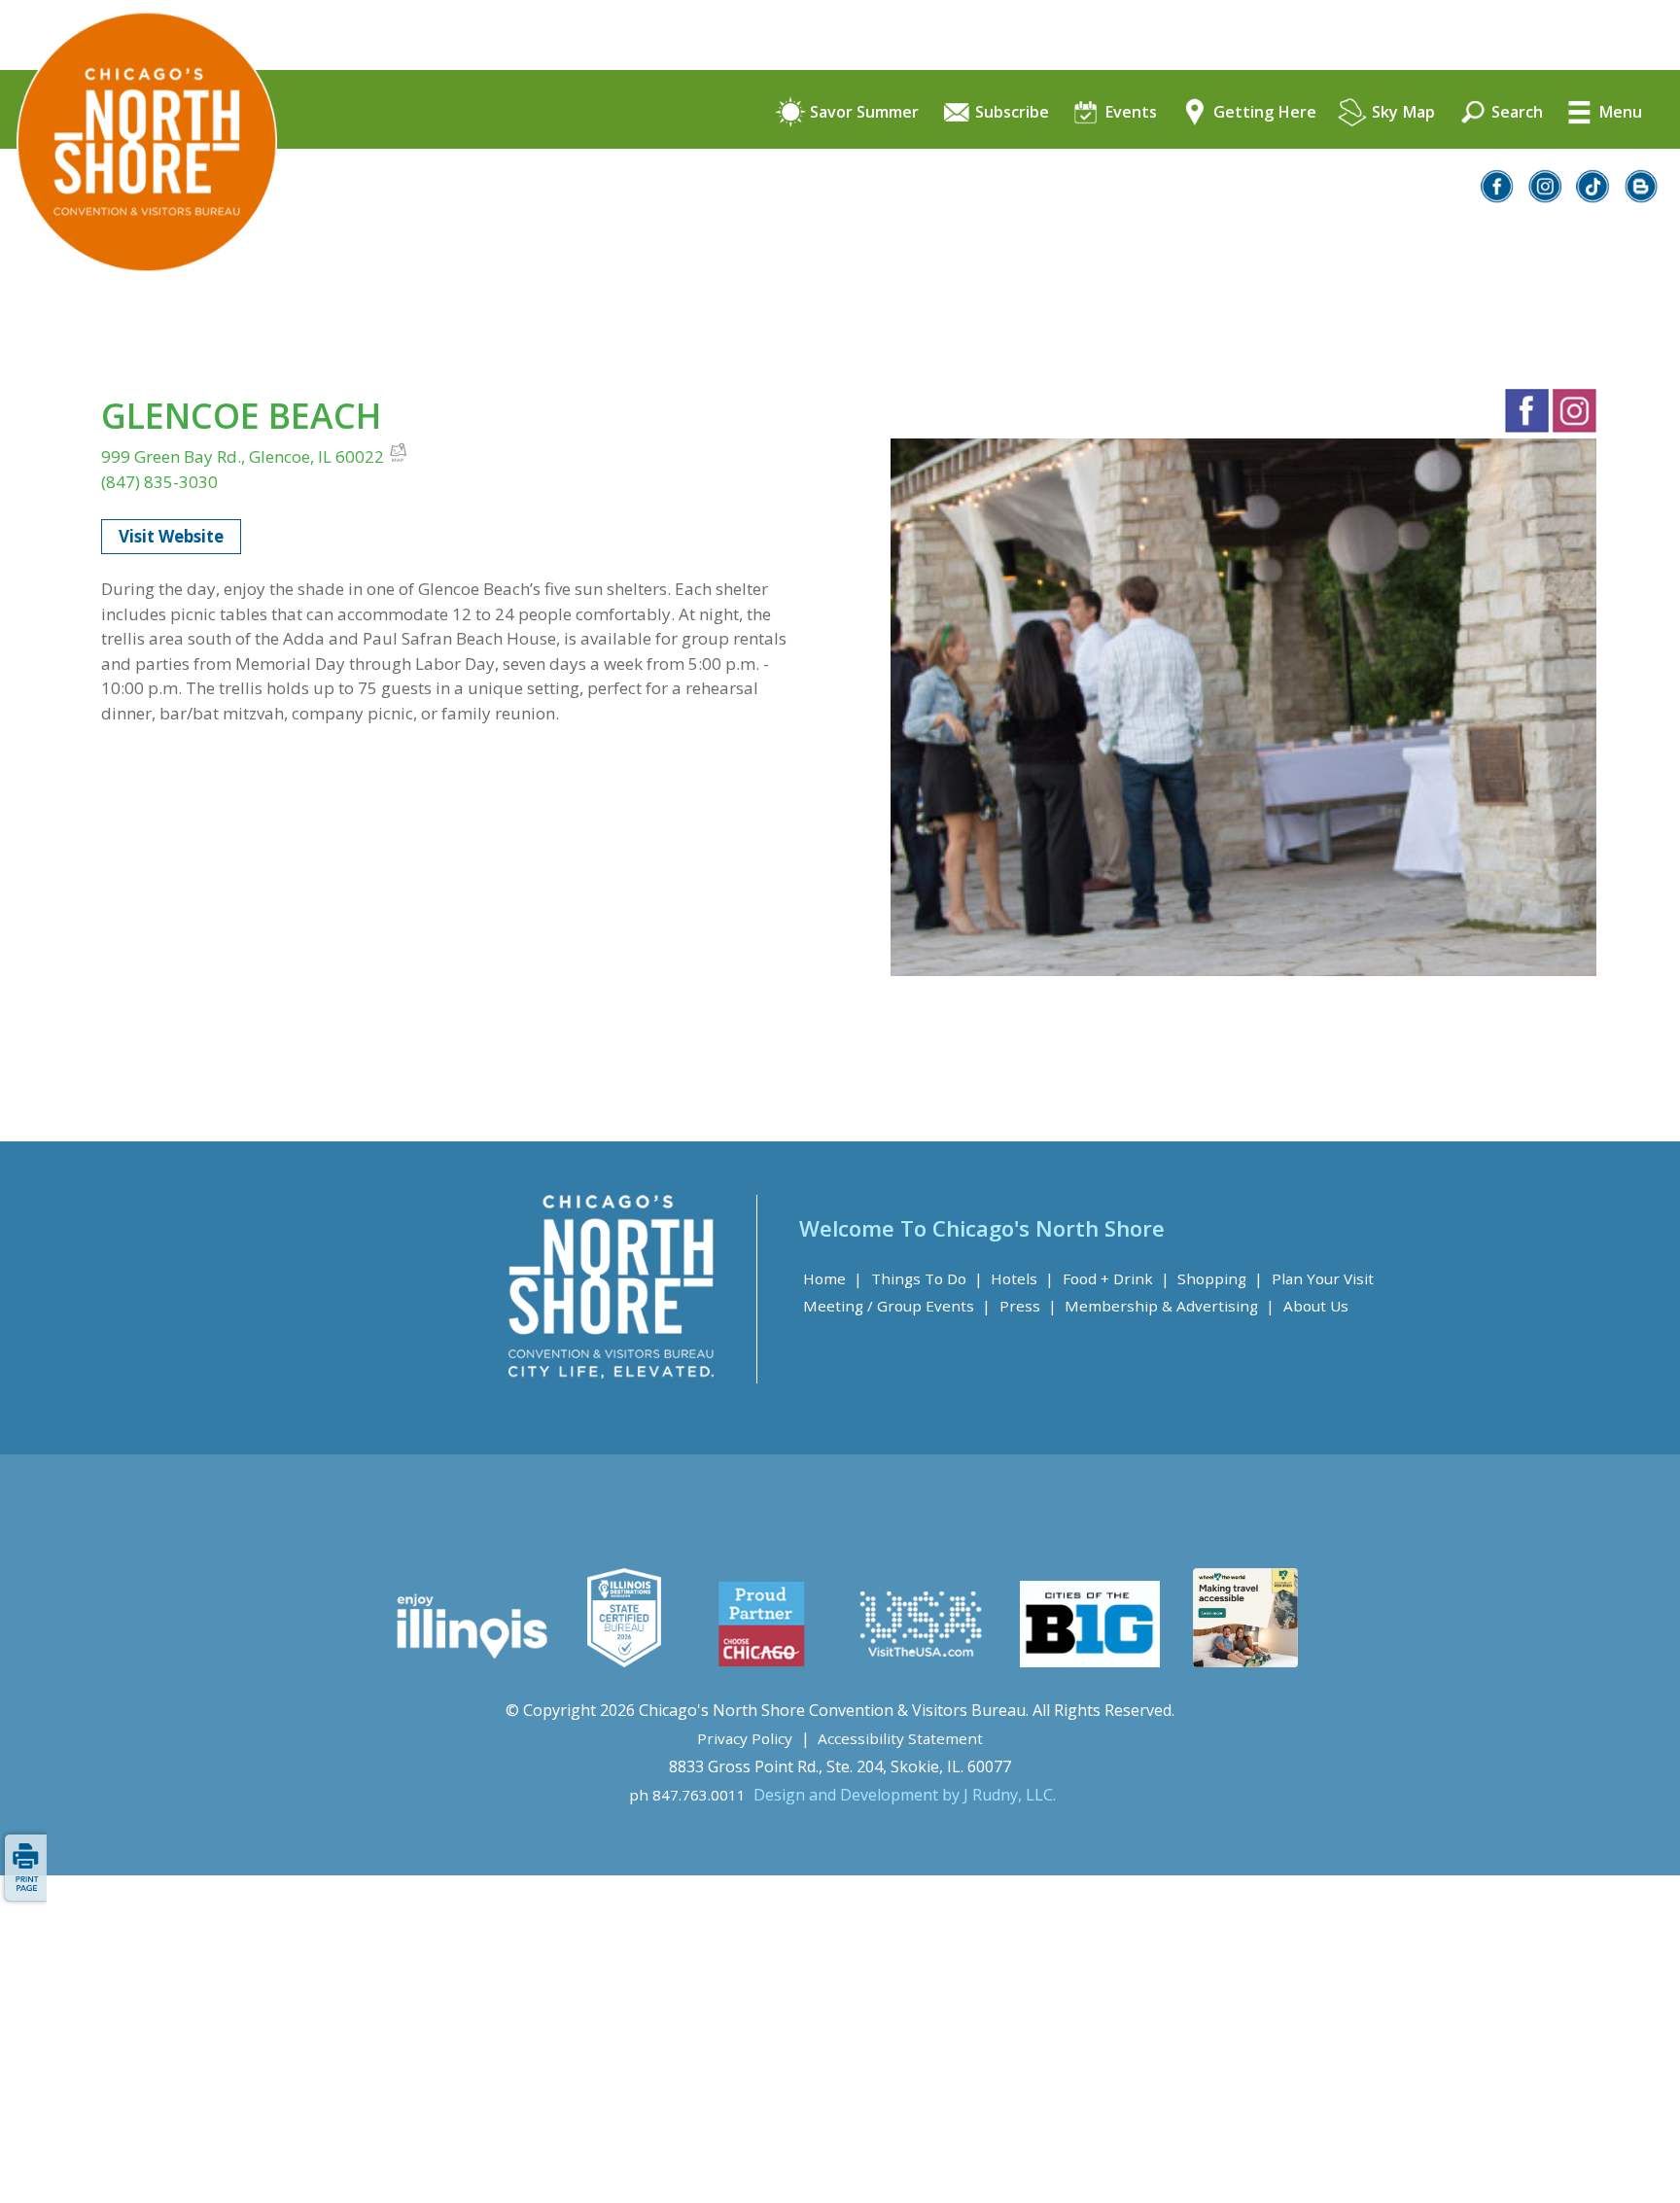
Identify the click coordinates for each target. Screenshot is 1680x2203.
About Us (1316, 1306)
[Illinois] (470, 1661)
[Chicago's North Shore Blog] (1642, 197)
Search (1515, 113)
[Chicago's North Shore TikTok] (1593, 197)
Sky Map (1401, 113)
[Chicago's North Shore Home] (139, 326)
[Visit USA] (922, 1661)
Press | (1028, 1306)
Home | (833, 1278)
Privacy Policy (745, 1738)
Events (1129, 113)
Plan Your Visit (1323, 1278)
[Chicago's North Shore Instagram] (1546, 197)
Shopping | (1220, 1278)
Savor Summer (862, 113)
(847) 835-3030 (159, 482)
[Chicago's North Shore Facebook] (1498, 197)
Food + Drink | (1116, 1278)
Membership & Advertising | (1170, 1306)
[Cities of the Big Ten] (1089, 1661)
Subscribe (1010, 113)
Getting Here (1263, 113)
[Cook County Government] (624, 1661)
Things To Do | (927, 1278)
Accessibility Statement (900, 1738)
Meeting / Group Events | (897, 1306)
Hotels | (1022, 1278)
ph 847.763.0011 (687, 1795)
